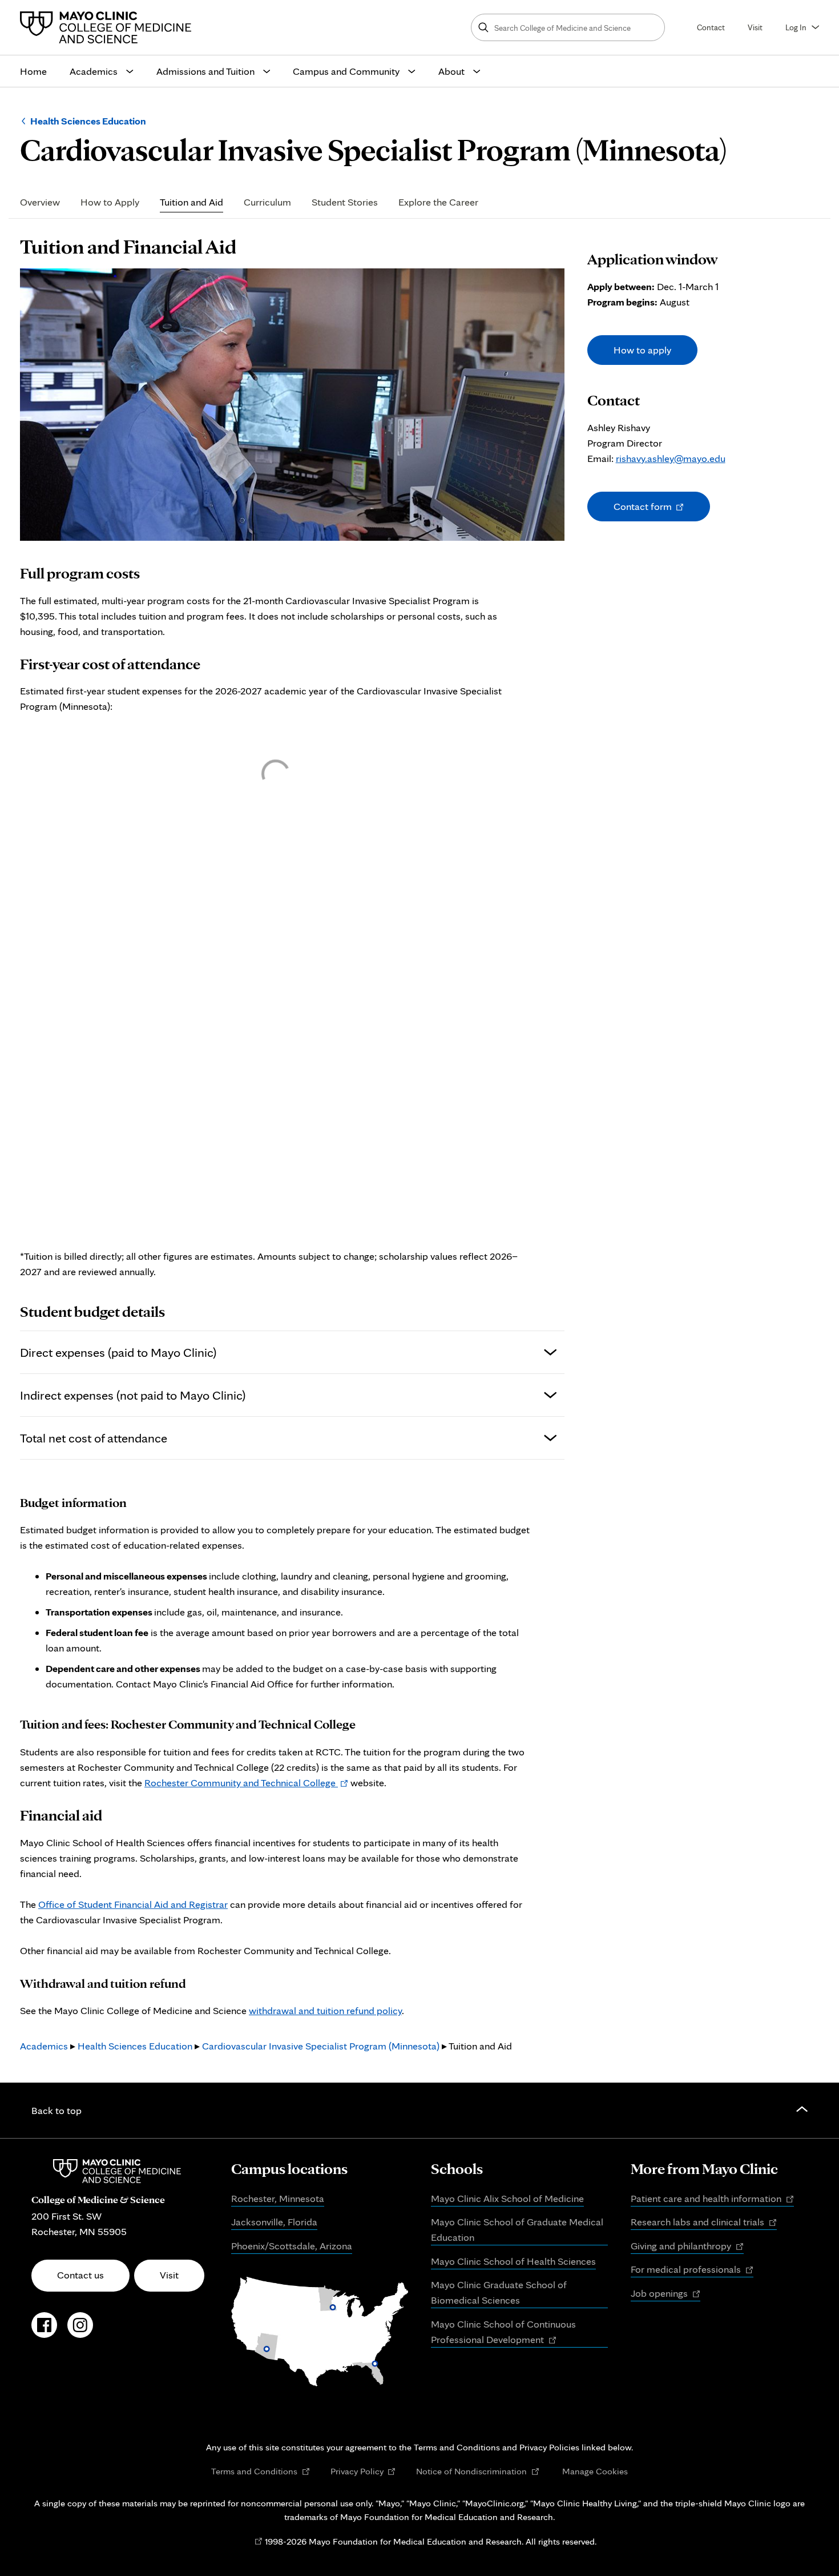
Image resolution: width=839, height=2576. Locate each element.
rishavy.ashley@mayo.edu (671, 458)
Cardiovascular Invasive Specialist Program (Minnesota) (321, 2046)
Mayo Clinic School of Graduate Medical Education (517, 2229)
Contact (711, 27)
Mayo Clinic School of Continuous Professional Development (503, 2333)
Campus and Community (346, 71)
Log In (796, 27)
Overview (40, 202)
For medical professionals (692, 2270)
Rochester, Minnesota (278, 2198)
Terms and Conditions (261, 2471)
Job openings (665, 2294)
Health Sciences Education (88, 121)
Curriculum (267, 202)
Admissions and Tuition (205, 71)
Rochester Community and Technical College (246, 1783)
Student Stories (345, 202)
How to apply (642, 350)
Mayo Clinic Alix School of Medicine (507, 2198)
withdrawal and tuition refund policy (325, 2010)
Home (33, 71)
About (451, 71)
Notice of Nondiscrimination (478, 2471)
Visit (755, 27)
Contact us (80, 2275)
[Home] (108, 27)
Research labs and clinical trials (704, 2223)
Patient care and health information (712, 2199)
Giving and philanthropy (687, 2247)
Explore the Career (438, 202)
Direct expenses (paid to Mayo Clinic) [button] (118, 1352)
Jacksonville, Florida (274, 2222)
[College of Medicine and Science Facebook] (44, 2331)
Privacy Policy (363, 2471)
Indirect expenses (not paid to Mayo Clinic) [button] (133, 1395)
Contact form (656, 511)
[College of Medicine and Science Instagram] (80, 2331)
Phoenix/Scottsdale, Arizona (292, 2246)
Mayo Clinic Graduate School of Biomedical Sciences (499, 2292)
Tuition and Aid (191, 202)
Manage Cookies (595, 2471)
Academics (94, 71)
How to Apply (110, 202)
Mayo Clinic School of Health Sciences (513, 2261)
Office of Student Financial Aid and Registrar (133, 1904)
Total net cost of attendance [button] (94, 1438)
